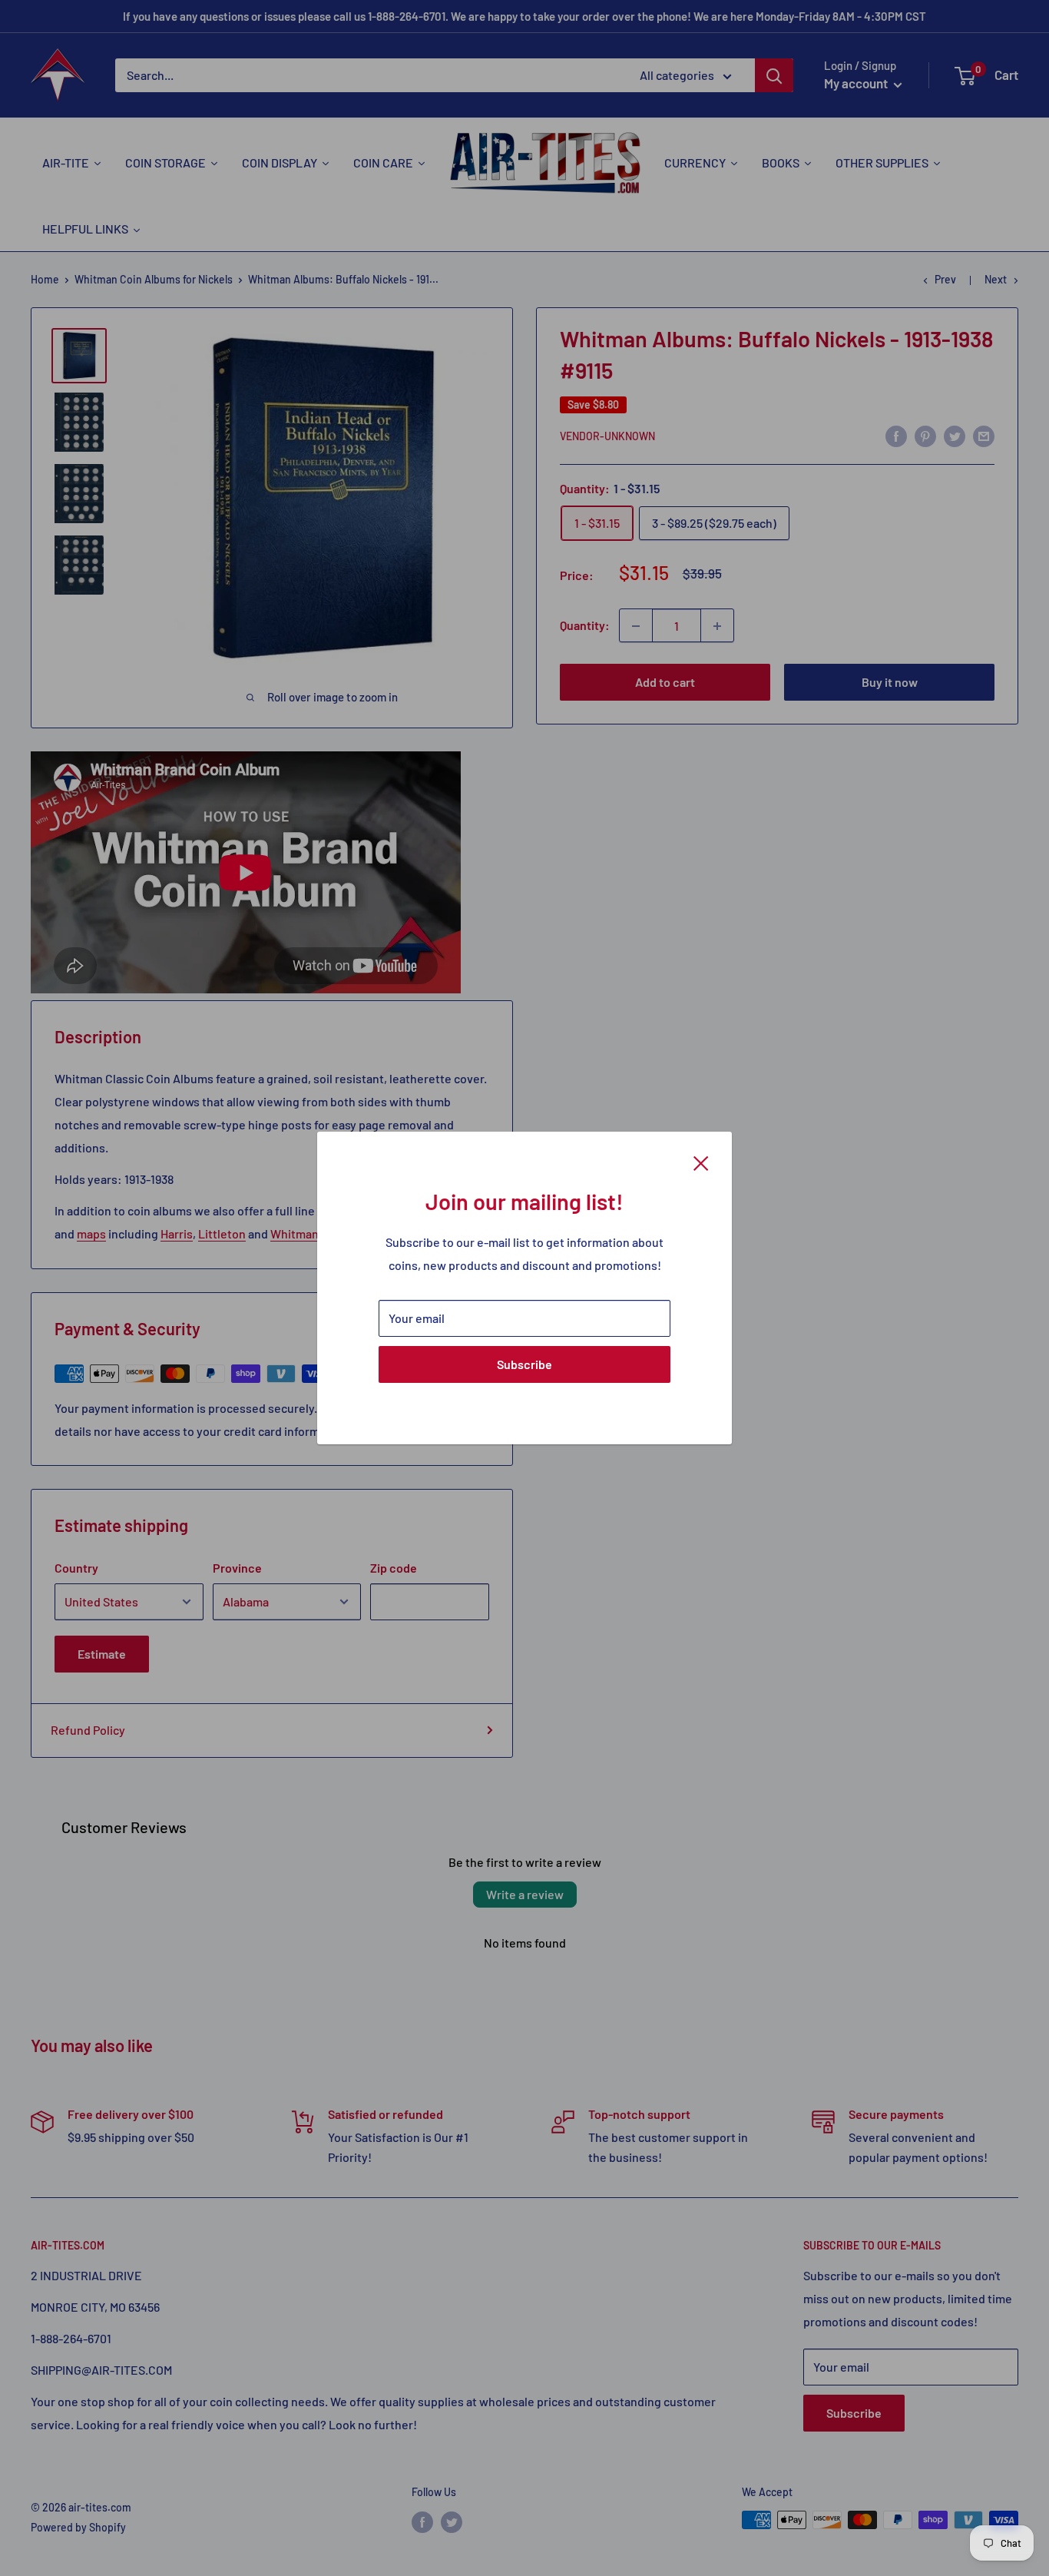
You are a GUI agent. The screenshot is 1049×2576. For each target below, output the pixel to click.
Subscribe (524, 1364)
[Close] (701, 1162)
